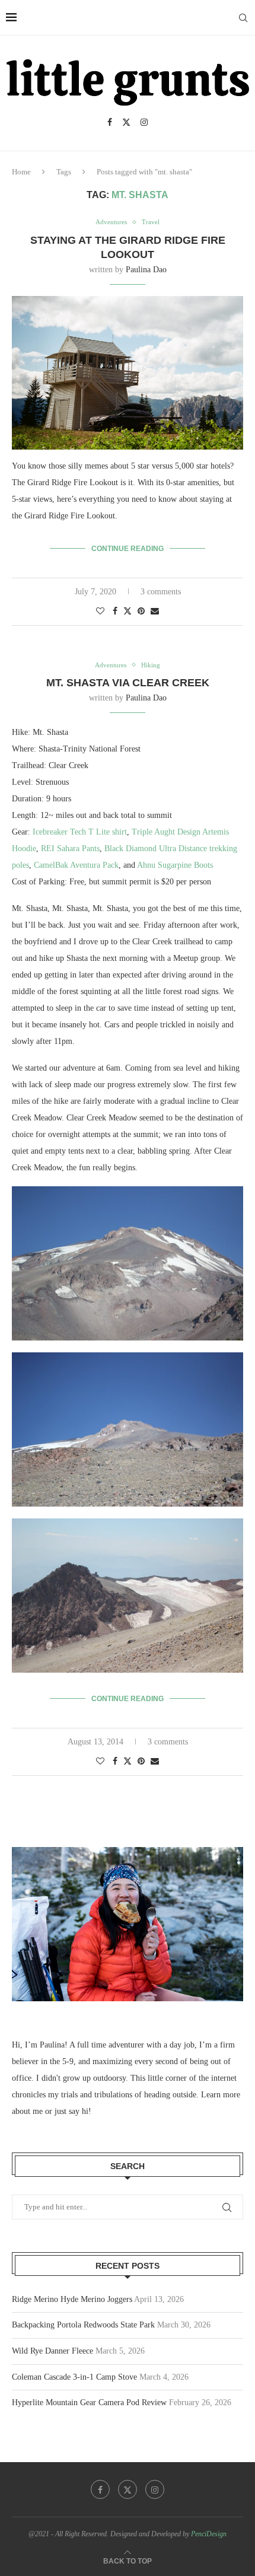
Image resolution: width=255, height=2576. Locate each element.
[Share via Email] (155, 612)
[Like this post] (100, 612)
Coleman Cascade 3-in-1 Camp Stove (74, 2377)
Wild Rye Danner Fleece (52, 2351)
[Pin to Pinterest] (141, 612)
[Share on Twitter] (128, 611)
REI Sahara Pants (70, 848)
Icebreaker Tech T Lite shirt (80, 832)
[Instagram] (144, 122)
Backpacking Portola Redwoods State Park (83, 2325)
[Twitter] (126, 122)
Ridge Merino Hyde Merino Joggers (72, 2299)
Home (21, 172)
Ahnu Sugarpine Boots (175, 865)
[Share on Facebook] (115, 612)
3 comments (161, 592)
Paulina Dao (146, 270)
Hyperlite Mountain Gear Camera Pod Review (89, 2403)
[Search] (243, 18)
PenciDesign (209, 2534)
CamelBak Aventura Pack (76, 865)
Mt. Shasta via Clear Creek (128, 683)
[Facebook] (110, 122)
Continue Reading (128, 549)
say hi (79, 2111)
